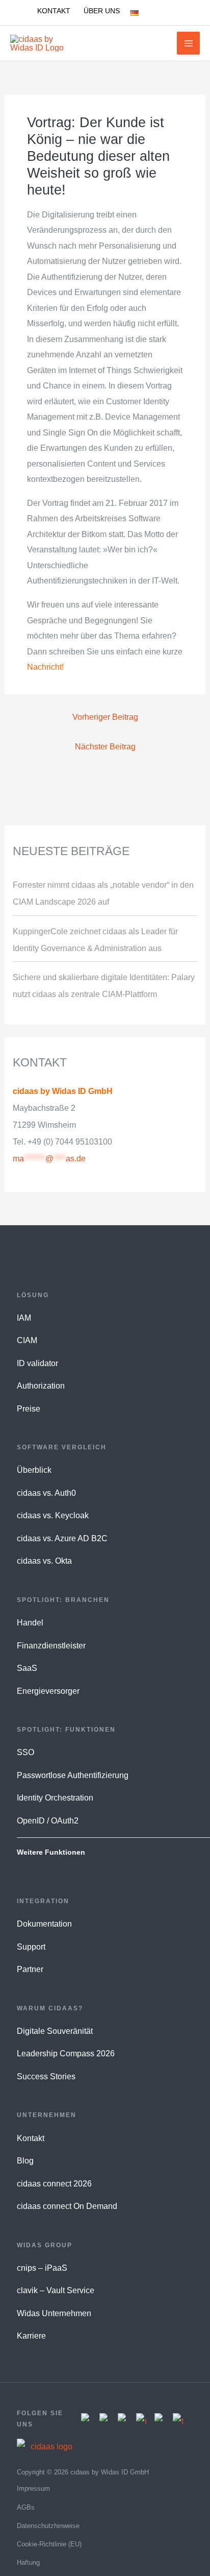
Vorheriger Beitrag (105, 717)
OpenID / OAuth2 (48, 1821)
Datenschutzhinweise (48, 2526)
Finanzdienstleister (51, 1646)
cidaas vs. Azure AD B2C (62, 1538)
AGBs (26, 2507)
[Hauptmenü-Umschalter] (188, 43)
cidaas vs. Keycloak (53, 1515)
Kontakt (31, 2138)
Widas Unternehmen (54, 2313)
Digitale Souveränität (55, 2031)
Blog (25, 2161)
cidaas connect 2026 (54, 2184)
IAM (24, 1318)
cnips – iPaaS (42, 2268)
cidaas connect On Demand (67, 2206)
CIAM (27, 1340)
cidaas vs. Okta (44, 1561)
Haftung (28, 2562)
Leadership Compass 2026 (66, 2053)
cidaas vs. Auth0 (46, 1493)
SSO (25, 1752)
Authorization (41, 1386)
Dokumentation (44, 1924)
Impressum (33, 2488)
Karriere (31, 2336)
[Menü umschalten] (151, 13)
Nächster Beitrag (105, 746)
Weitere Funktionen (51, 1852)
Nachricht (44, 667)
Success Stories (46, 2076)
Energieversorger (48, 1691)
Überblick (34, 1470)
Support (31, 1947)
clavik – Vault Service (56, 2290)
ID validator (37, 1363)
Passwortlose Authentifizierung (73, 1775)
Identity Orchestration (55, 1798)
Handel (30, 1623)
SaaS (27, 1668)
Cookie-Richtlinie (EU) (49, 2544)
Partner (30, 1969)
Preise (29, 1409)
